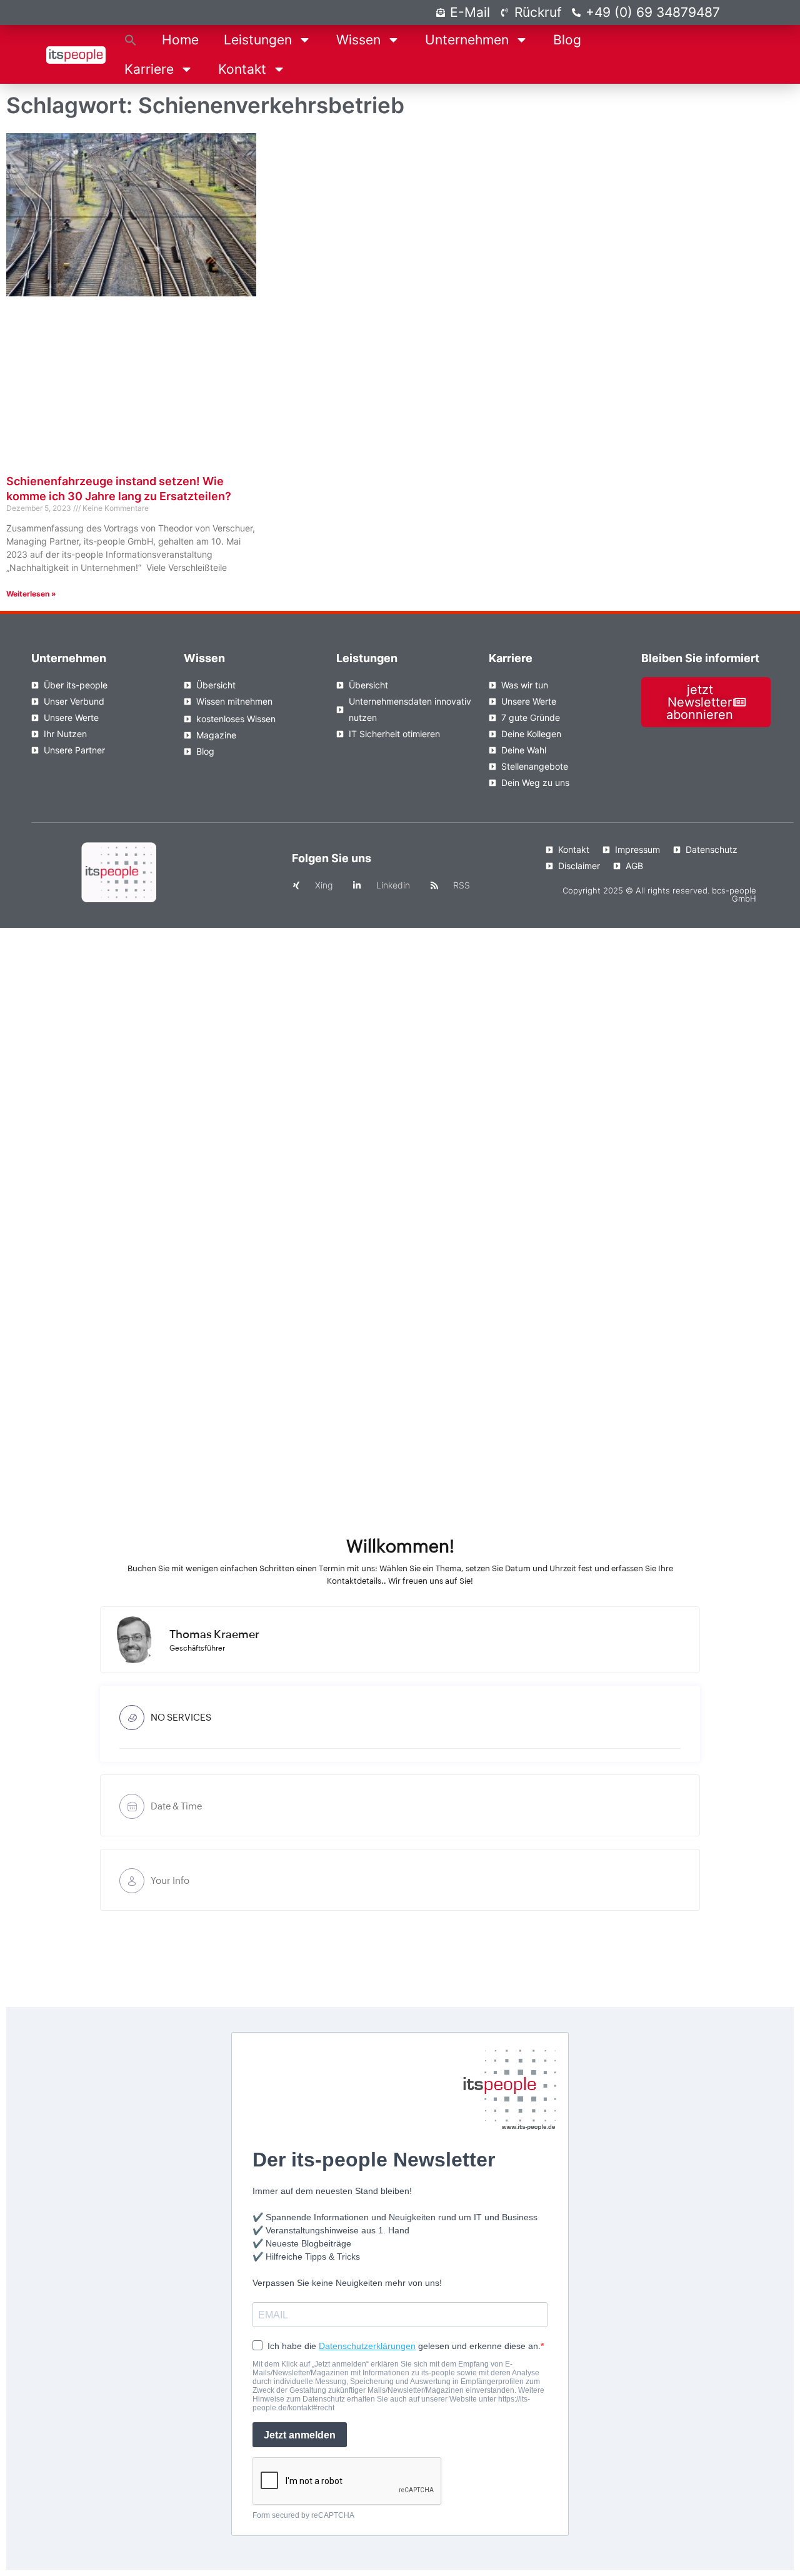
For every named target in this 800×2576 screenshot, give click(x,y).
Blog (567, 40)
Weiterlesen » (31, 594)
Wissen (358, 40)
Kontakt (242, 69)
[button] (131, 40)
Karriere (149, 69)
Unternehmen (467, 40)
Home (180, 40)
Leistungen (258, 40)
